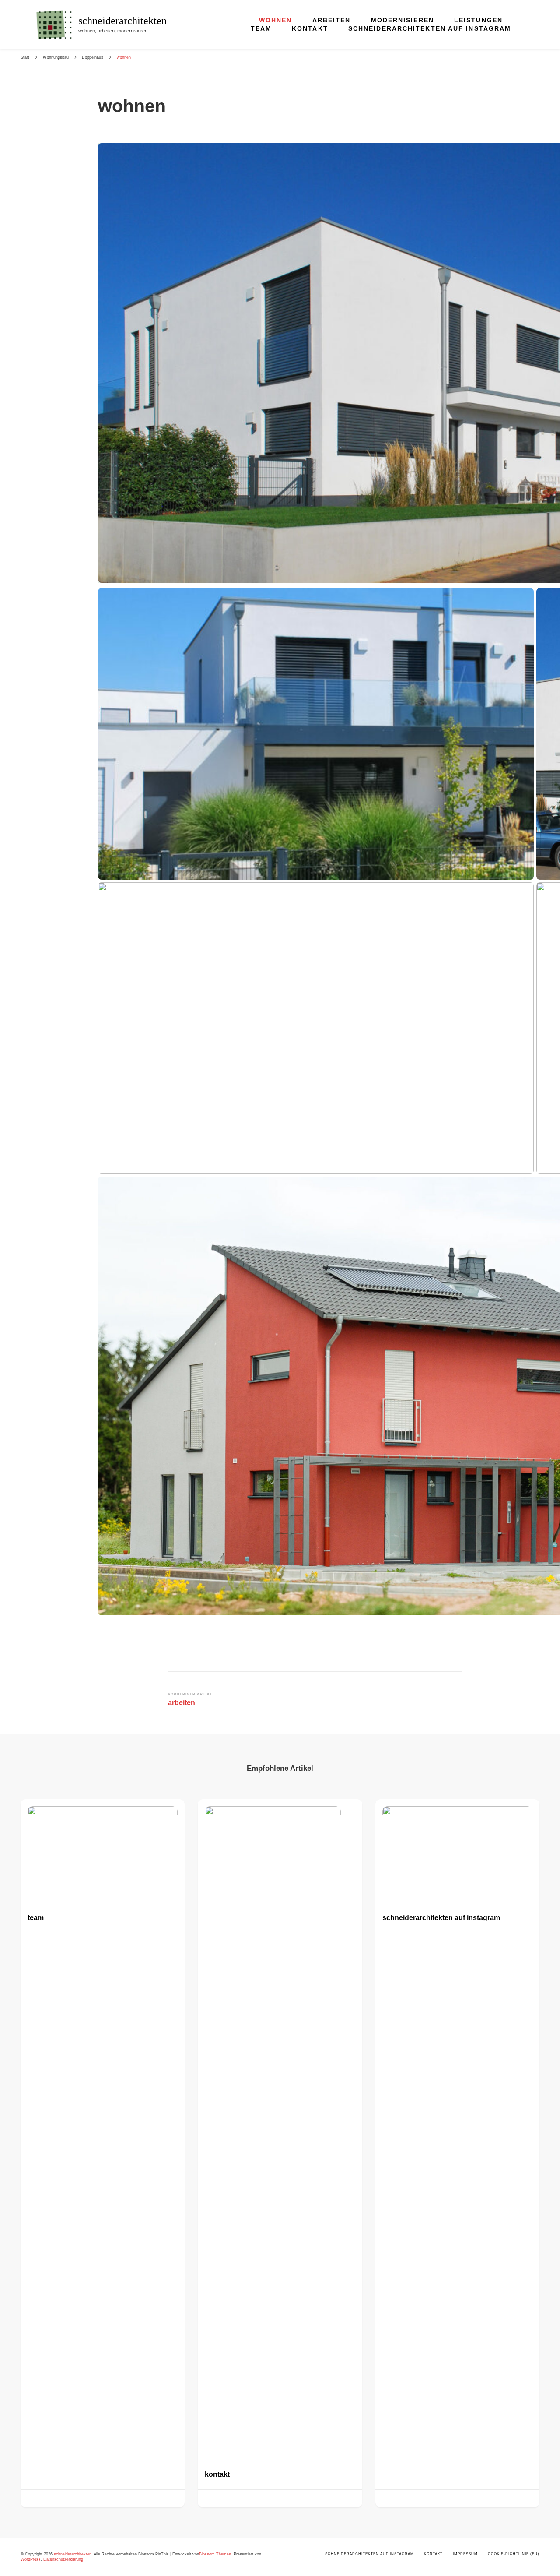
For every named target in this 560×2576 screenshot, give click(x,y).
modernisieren (402, 20)
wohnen (276, 20)
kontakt (310, 28)
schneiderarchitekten (122, 21)
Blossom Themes (215, 2554)
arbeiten (332, 20)
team (261, 28)
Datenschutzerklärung (63, 2559)
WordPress (31, 2559)
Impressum (465, 2554)
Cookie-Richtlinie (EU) (514, 2554)
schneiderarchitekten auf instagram (430, 28)
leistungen (478, 20)
